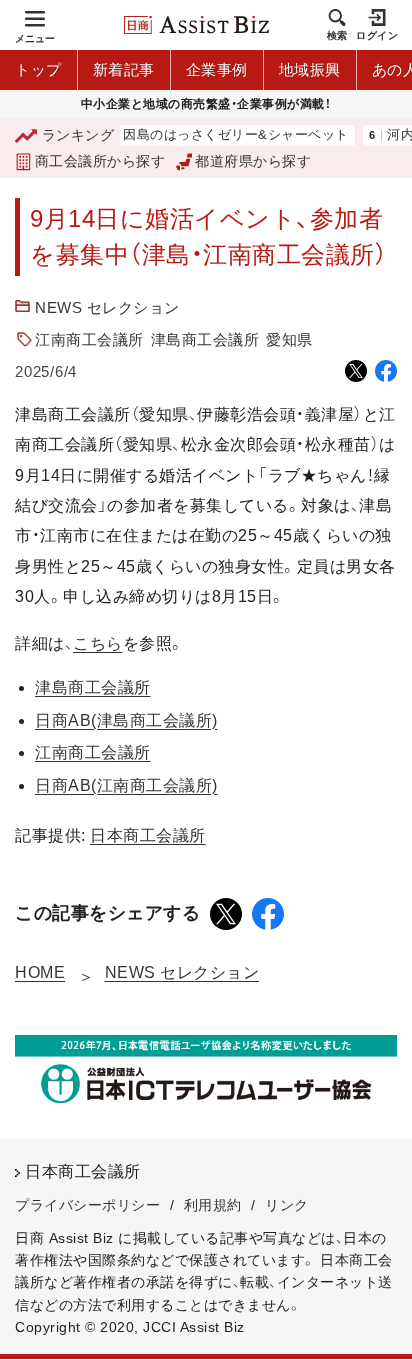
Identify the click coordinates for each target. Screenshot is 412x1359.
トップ (38, 69)
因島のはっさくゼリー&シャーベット (227, 135)
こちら (98, 643)
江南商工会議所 (89, 339)
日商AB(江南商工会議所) (126, 785)
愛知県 (289, 339)
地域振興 (310, 69)
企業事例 (217, 69)
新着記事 (124, 69)
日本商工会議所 (148, 835)
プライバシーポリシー (87, 1205)
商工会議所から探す (100, 161)
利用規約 (213, 1205)
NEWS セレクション (107, 307)
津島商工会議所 (205, 339)
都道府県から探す (253, 161)
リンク (287, 1205)
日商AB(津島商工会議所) (126, 720)
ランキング (78, 135)
